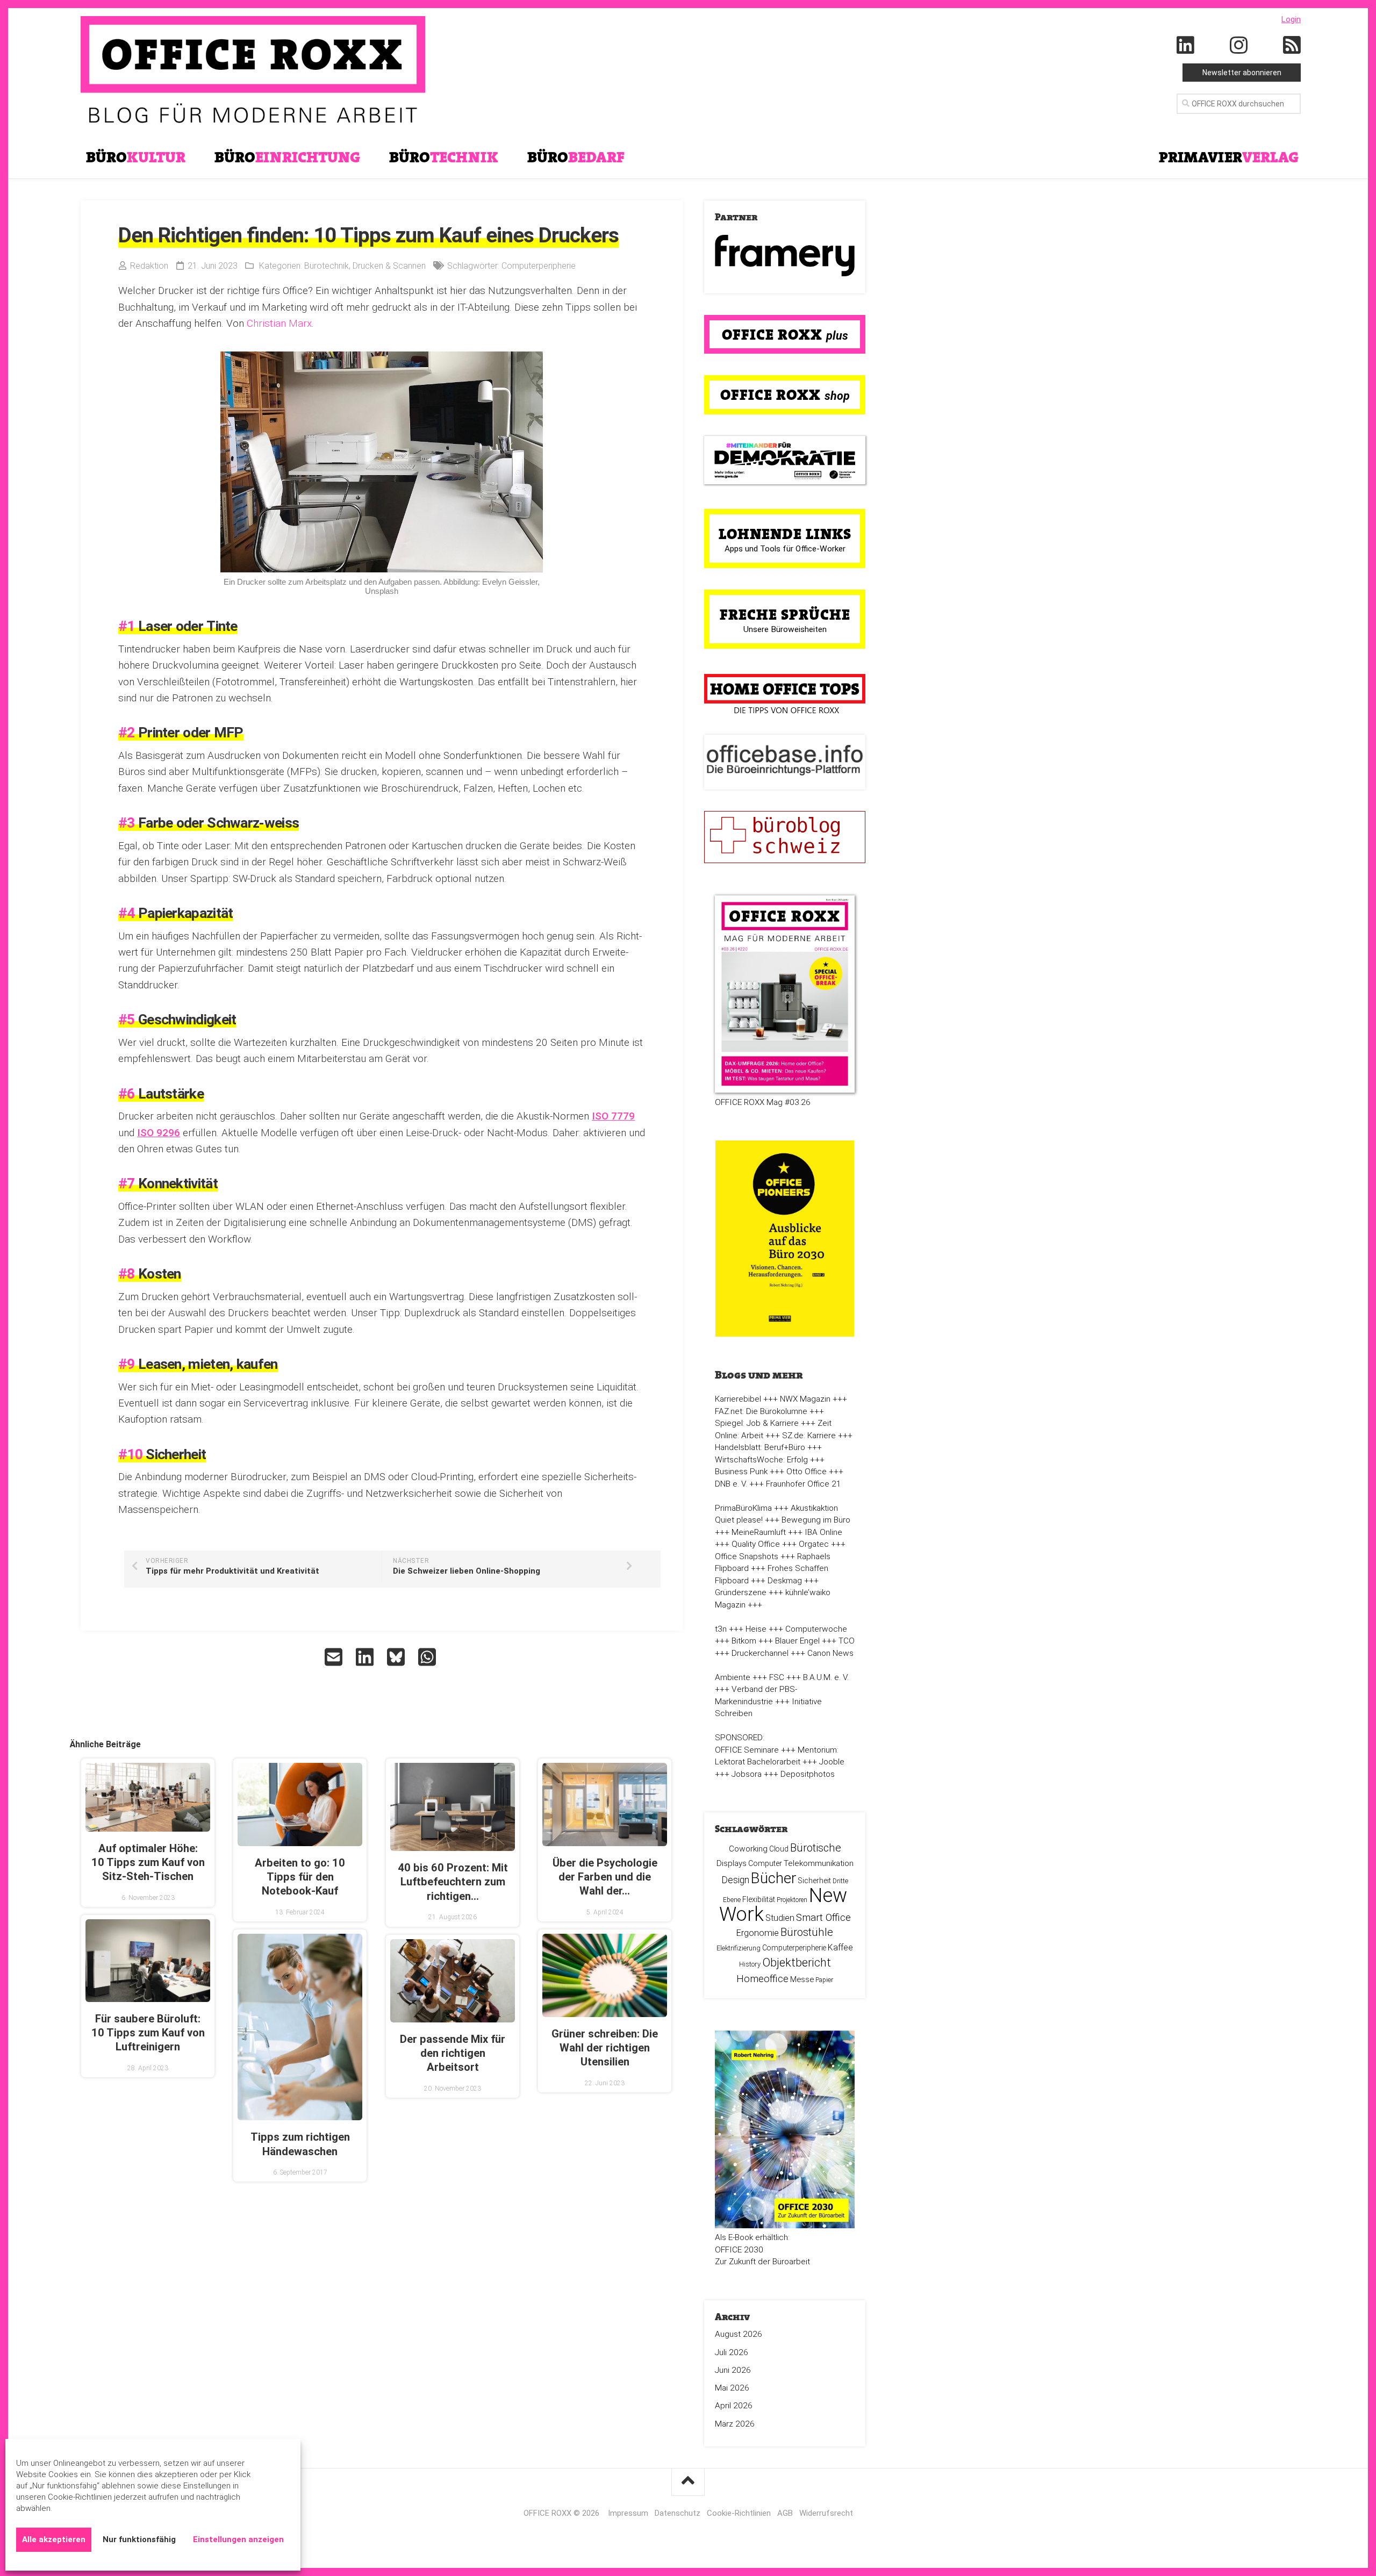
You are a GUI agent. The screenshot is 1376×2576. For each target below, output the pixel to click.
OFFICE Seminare (747, 1750)
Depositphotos (808, 1774)
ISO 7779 (613, 1116)
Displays (732, 1863)
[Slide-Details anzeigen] (785, 256)
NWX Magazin (805, 1399)
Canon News (830, 1653)
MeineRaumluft (759, 1532)
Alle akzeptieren (54, 2539)
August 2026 (739, 2334)
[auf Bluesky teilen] (397, 1657)
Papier (824, 1980)
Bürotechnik (327, 266)
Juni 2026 (733, 2370)
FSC (777, 1677)
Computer (765, 1863)
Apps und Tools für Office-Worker (785, 549)
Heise (756, 1629)
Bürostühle (807, 1932)
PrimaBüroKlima (743, 1508)
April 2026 (734, 2406)
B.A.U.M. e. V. (826, 1677)
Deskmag (785, 1581)
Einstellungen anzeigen (238, 2539)
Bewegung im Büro (816, 1520)
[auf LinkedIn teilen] (366, 1657)
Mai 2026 (732, 2388)
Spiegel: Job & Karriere (757, 1423)
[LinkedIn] (1186, 46)
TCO (847, 1641)
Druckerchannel (760, 1653)
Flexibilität (759, 1899)
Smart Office (823, 1917)
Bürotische (816, 1848)
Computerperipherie (539, 266)
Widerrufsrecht (826, 2513)
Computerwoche (816, 1629)
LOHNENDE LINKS (785, 534)
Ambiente (733, 1677)
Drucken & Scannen (389, 266)
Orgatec (814, 1544)
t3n (721, 1629)
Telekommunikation (819, 1863)
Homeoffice (762, 1979)
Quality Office (756, 1544)
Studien (780, 1918)
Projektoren (792, 1900)
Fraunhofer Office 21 (804, 1484)
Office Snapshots (747, 1556)
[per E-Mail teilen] (335, 1657)
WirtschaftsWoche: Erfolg (761, 1460)
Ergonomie (758, 1933)
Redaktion (149, 266)
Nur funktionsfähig (139, 2539)
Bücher (774, 1878)
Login (1291, 19)
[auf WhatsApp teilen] (428, 1657)
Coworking (748, 1849)
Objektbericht (797, 1963)
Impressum (628, 2513)
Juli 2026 (732, 2352)
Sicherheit (815, 1881)
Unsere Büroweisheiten (785, 629)
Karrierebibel (738, 1399)
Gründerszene (741, 1592)
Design (735, 1880)
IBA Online (823, 1532)
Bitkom (744, 1641)
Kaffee (840, 1947)
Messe (802, 1979)
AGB (785, 2513)
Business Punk (741, 1472)
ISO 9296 (159, 1133)
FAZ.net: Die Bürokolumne (761, 1411)
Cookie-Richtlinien (739, 2513)
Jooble (832, 1762)
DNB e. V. (731, 1484)
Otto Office (807, 1472)
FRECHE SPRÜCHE (785, 614)
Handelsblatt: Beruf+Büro (760, 1447)
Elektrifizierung (739, 1948)
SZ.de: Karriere (809, 1436)
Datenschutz (678, 2513)
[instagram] (1239, 46)
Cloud (779, 1849)
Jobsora (747, 1774)
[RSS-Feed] (1292, 46)
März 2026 (735, 2424)
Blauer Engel (797, 1641)
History (750, 1964)
